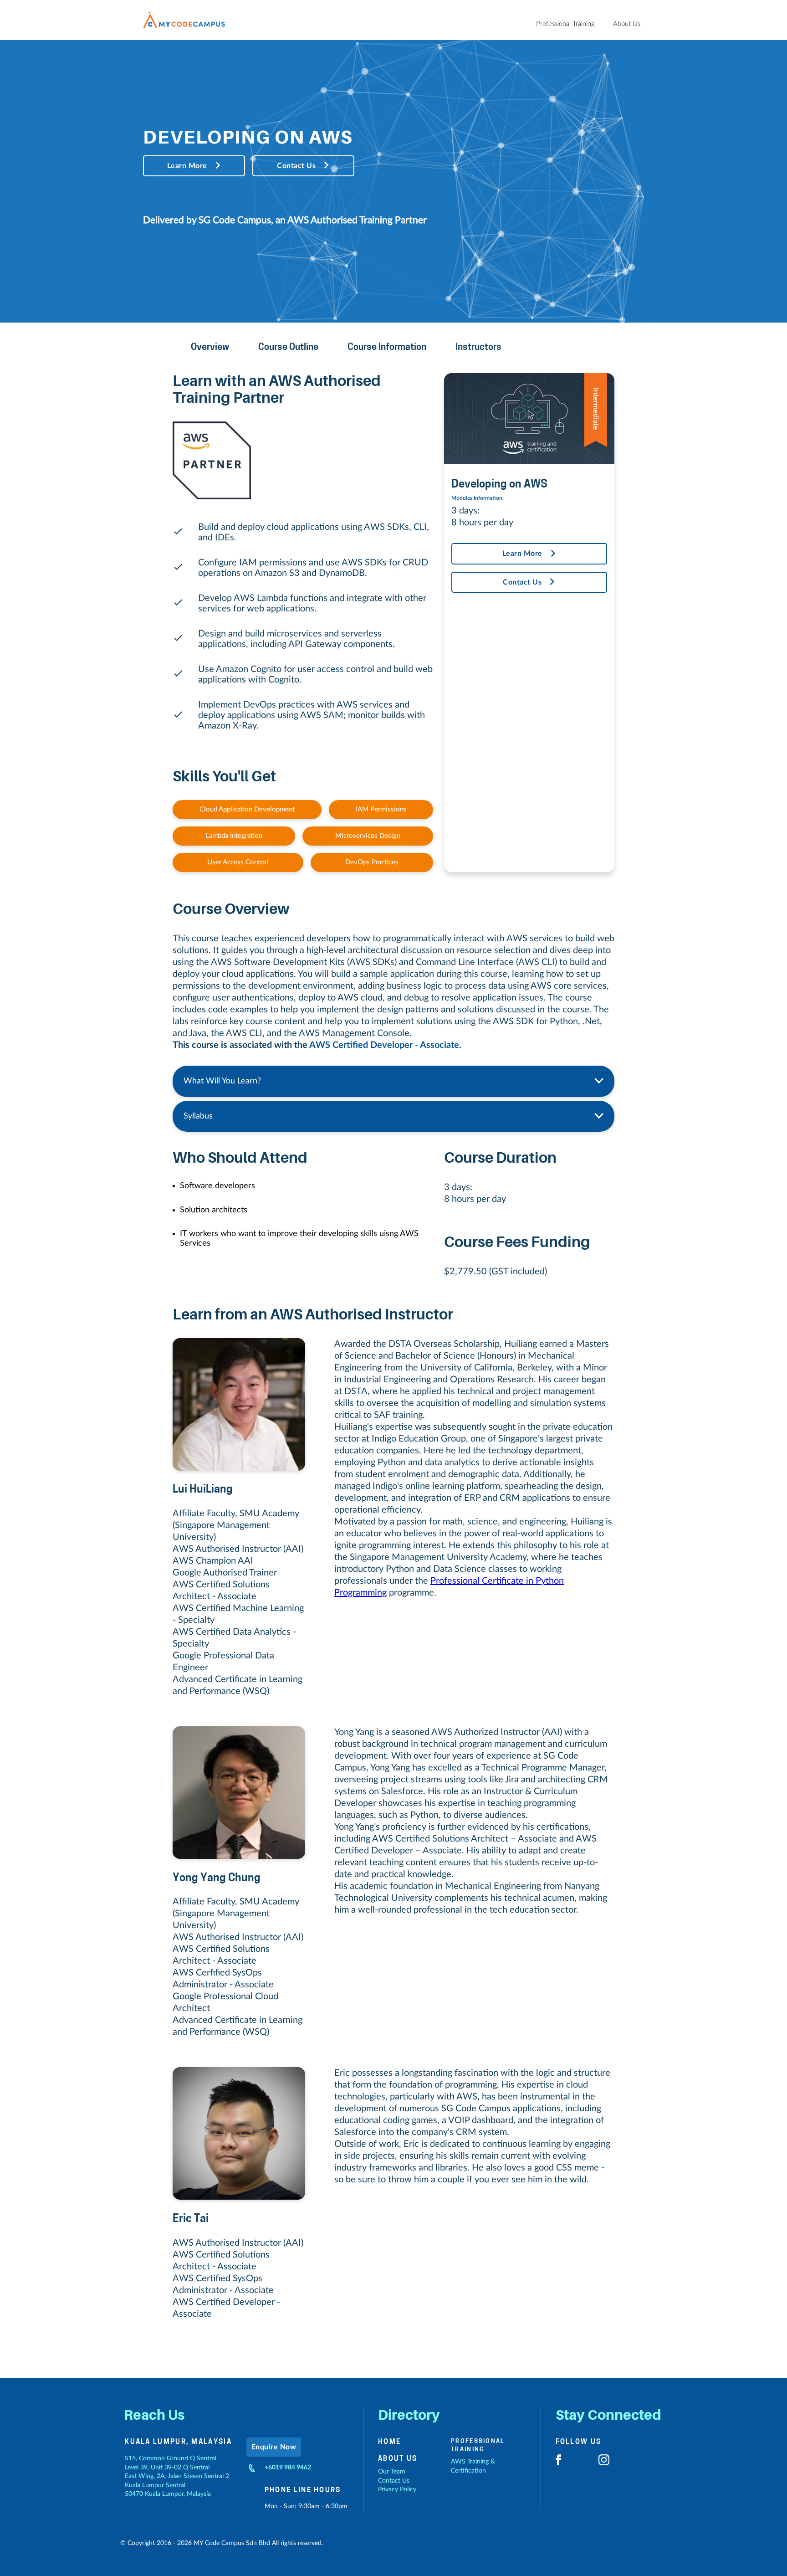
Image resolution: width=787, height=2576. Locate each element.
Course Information (387, 348)
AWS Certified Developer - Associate (384, 1045)
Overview (210, 348)
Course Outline (288, 348)
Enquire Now (274, 2447)
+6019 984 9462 (288, 2468)
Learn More (187, 166)
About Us (398, 2459)
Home (389, 2442)
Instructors (478, 348)
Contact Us (296, 166)
